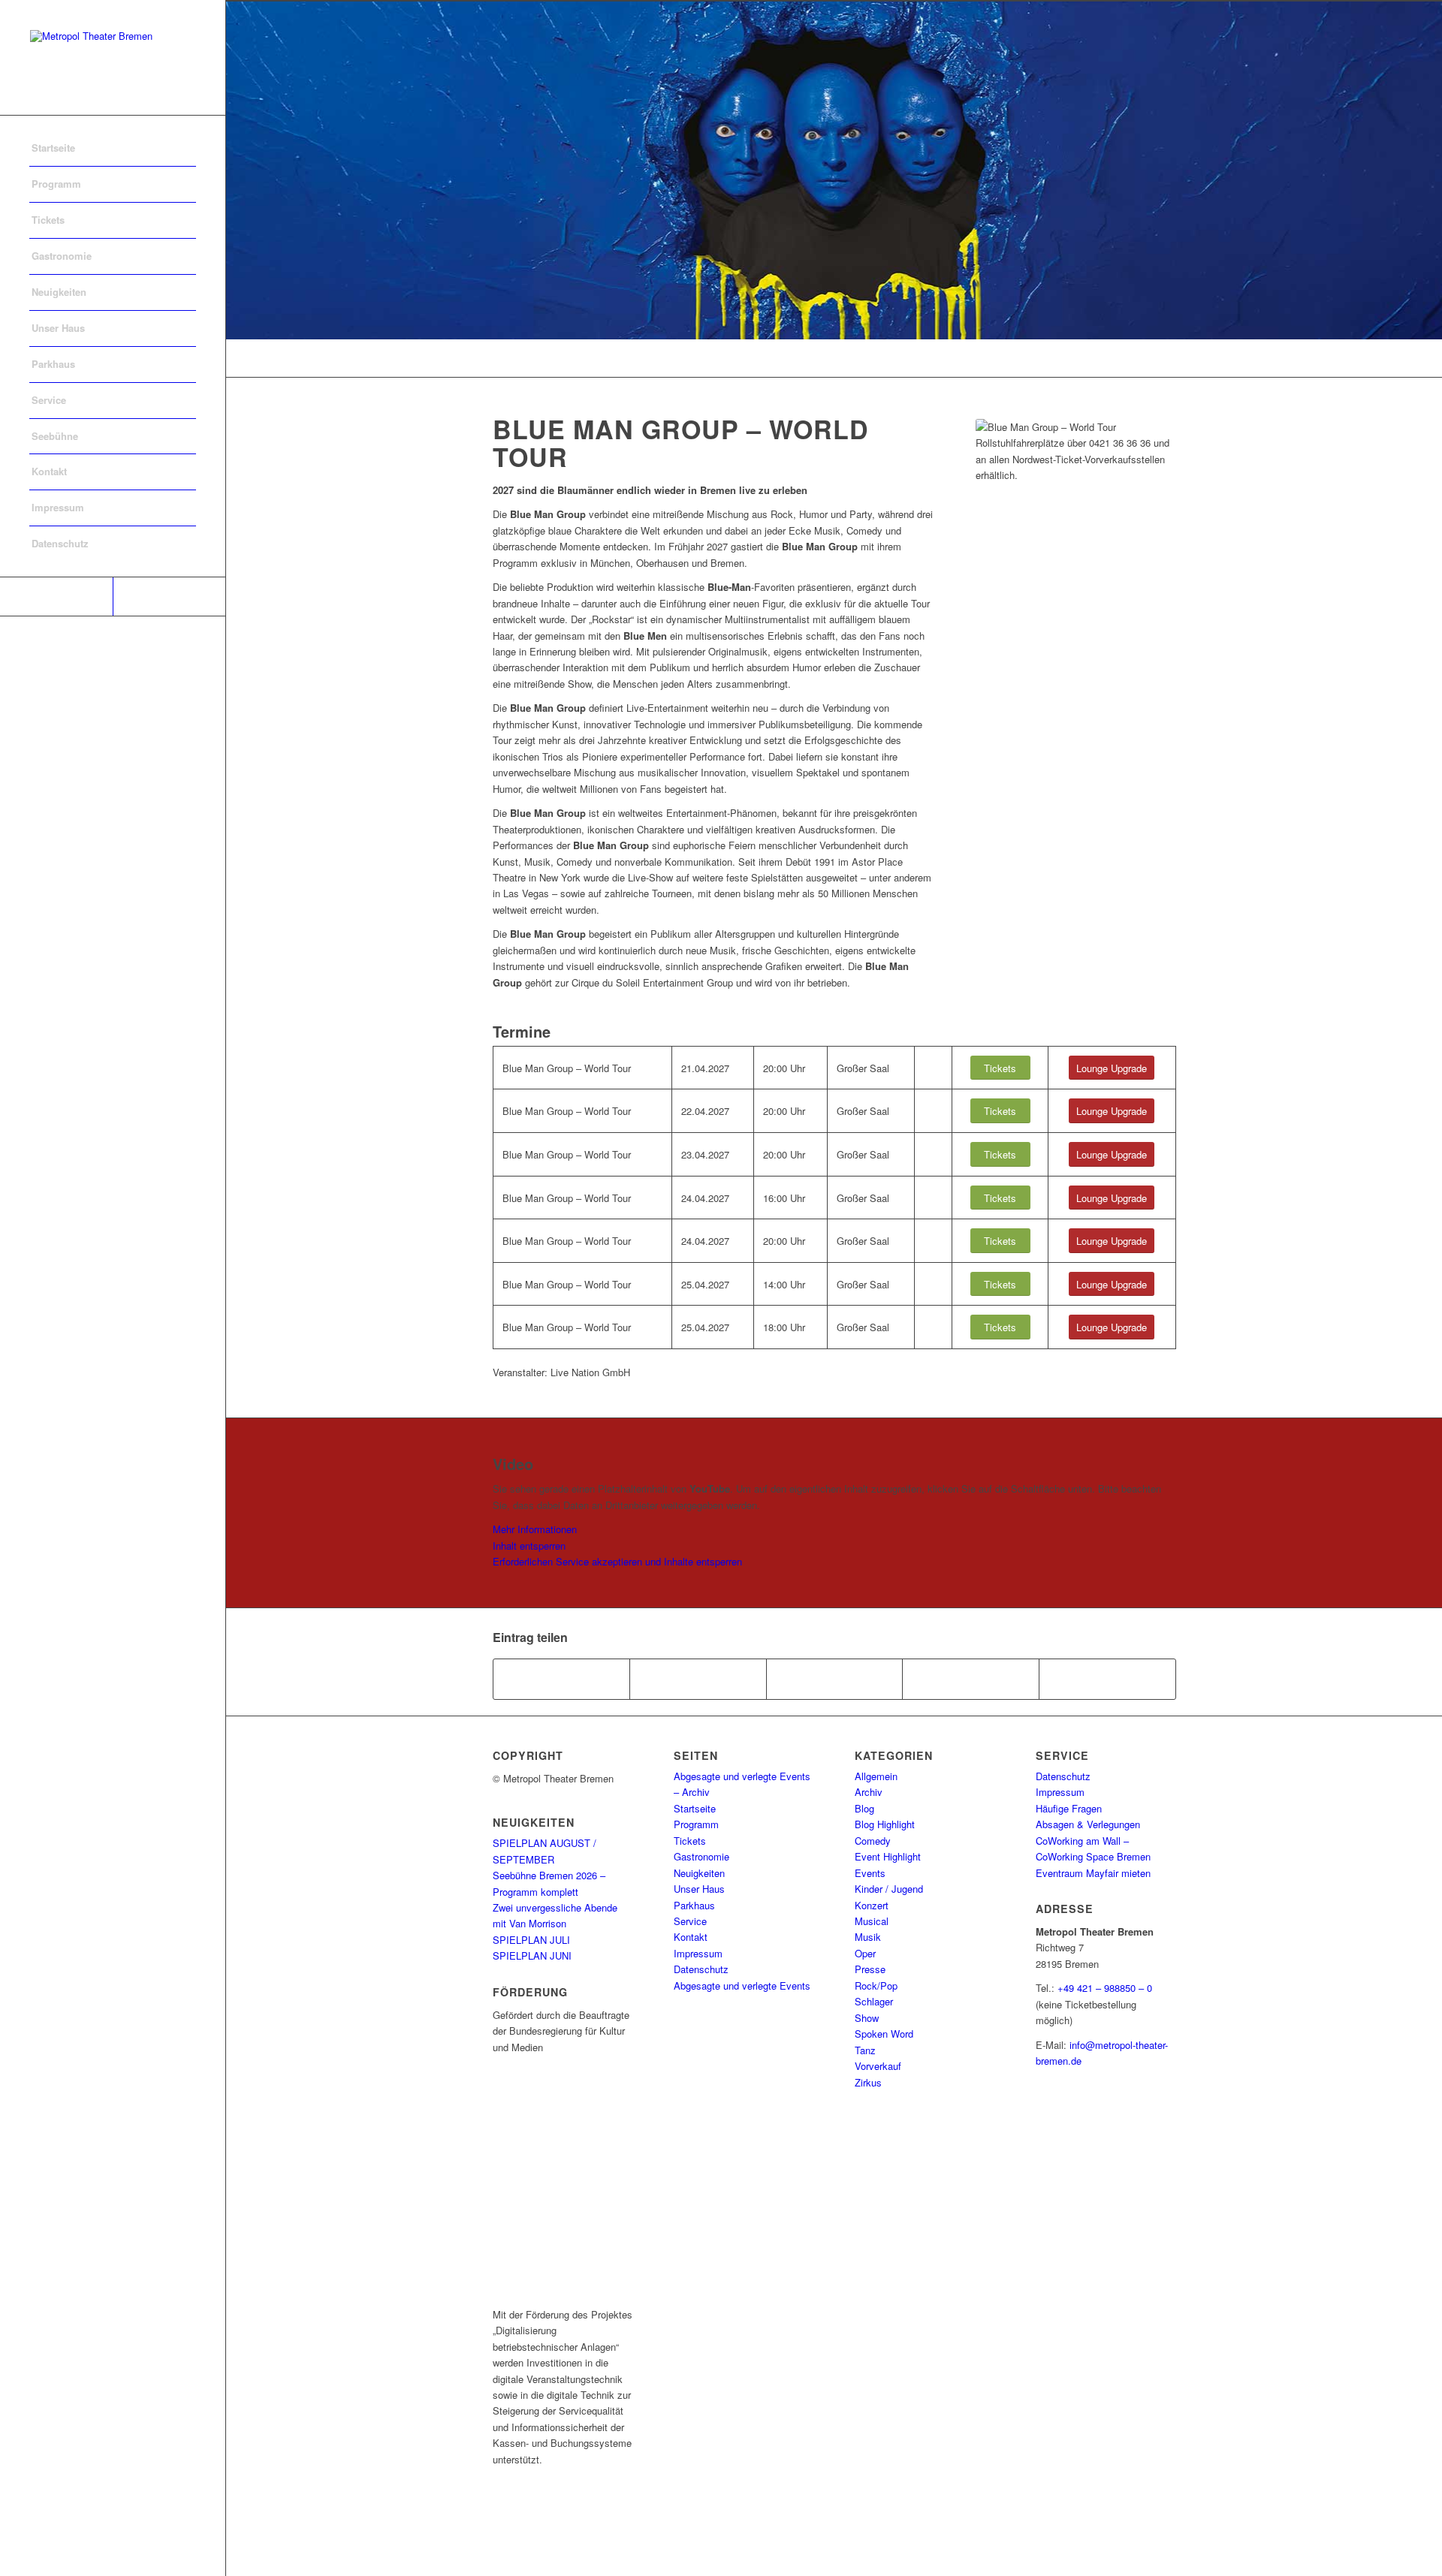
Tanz (865, 2050)
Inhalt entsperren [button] (529, 1546)
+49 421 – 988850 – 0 (1105, 1988)
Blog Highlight (885, 1824)
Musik (868, 1937)
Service (690, 1921)
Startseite (695, 1808)
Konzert (872, 1905)
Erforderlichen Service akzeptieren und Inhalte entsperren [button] (617, 1561)
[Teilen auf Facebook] (562, 1679)
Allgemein (876, 1776)
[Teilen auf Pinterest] (971, 1679)
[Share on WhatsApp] (835, 1679)
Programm (696, 1824)
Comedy (873, 1841)
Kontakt (691, 1937)
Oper (865, 1953)
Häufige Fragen (1069, 1808)
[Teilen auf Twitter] (698, 1679)
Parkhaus (694, 1905)
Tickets (690, 1841)
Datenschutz (701, 1969)
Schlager (874, 2001)
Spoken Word (884, 2034)
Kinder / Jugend (889, 1889)
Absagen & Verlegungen (1088, 1824)
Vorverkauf (878, 2066)
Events (870, 1873)
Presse (870, 1969)
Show (867, 2018)
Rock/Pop (876, 1985)
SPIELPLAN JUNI (532, 1955)
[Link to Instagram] (169, 597)
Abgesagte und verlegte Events (742, 1985)
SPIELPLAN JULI (531, 1940)
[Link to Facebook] (56, 597)
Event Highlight (888, 1856)
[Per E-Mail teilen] (1107, 1679)
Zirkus (868, 2082)
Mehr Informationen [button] (535, 1529)
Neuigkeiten (699, 1873)
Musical (872, 1921)
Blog (864, 1808)
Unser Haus (699, 1889)
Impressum (698, 1953)
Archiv (869, 1792)
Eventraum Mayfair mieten (1093, 1873)
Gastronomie (701, 1856)
